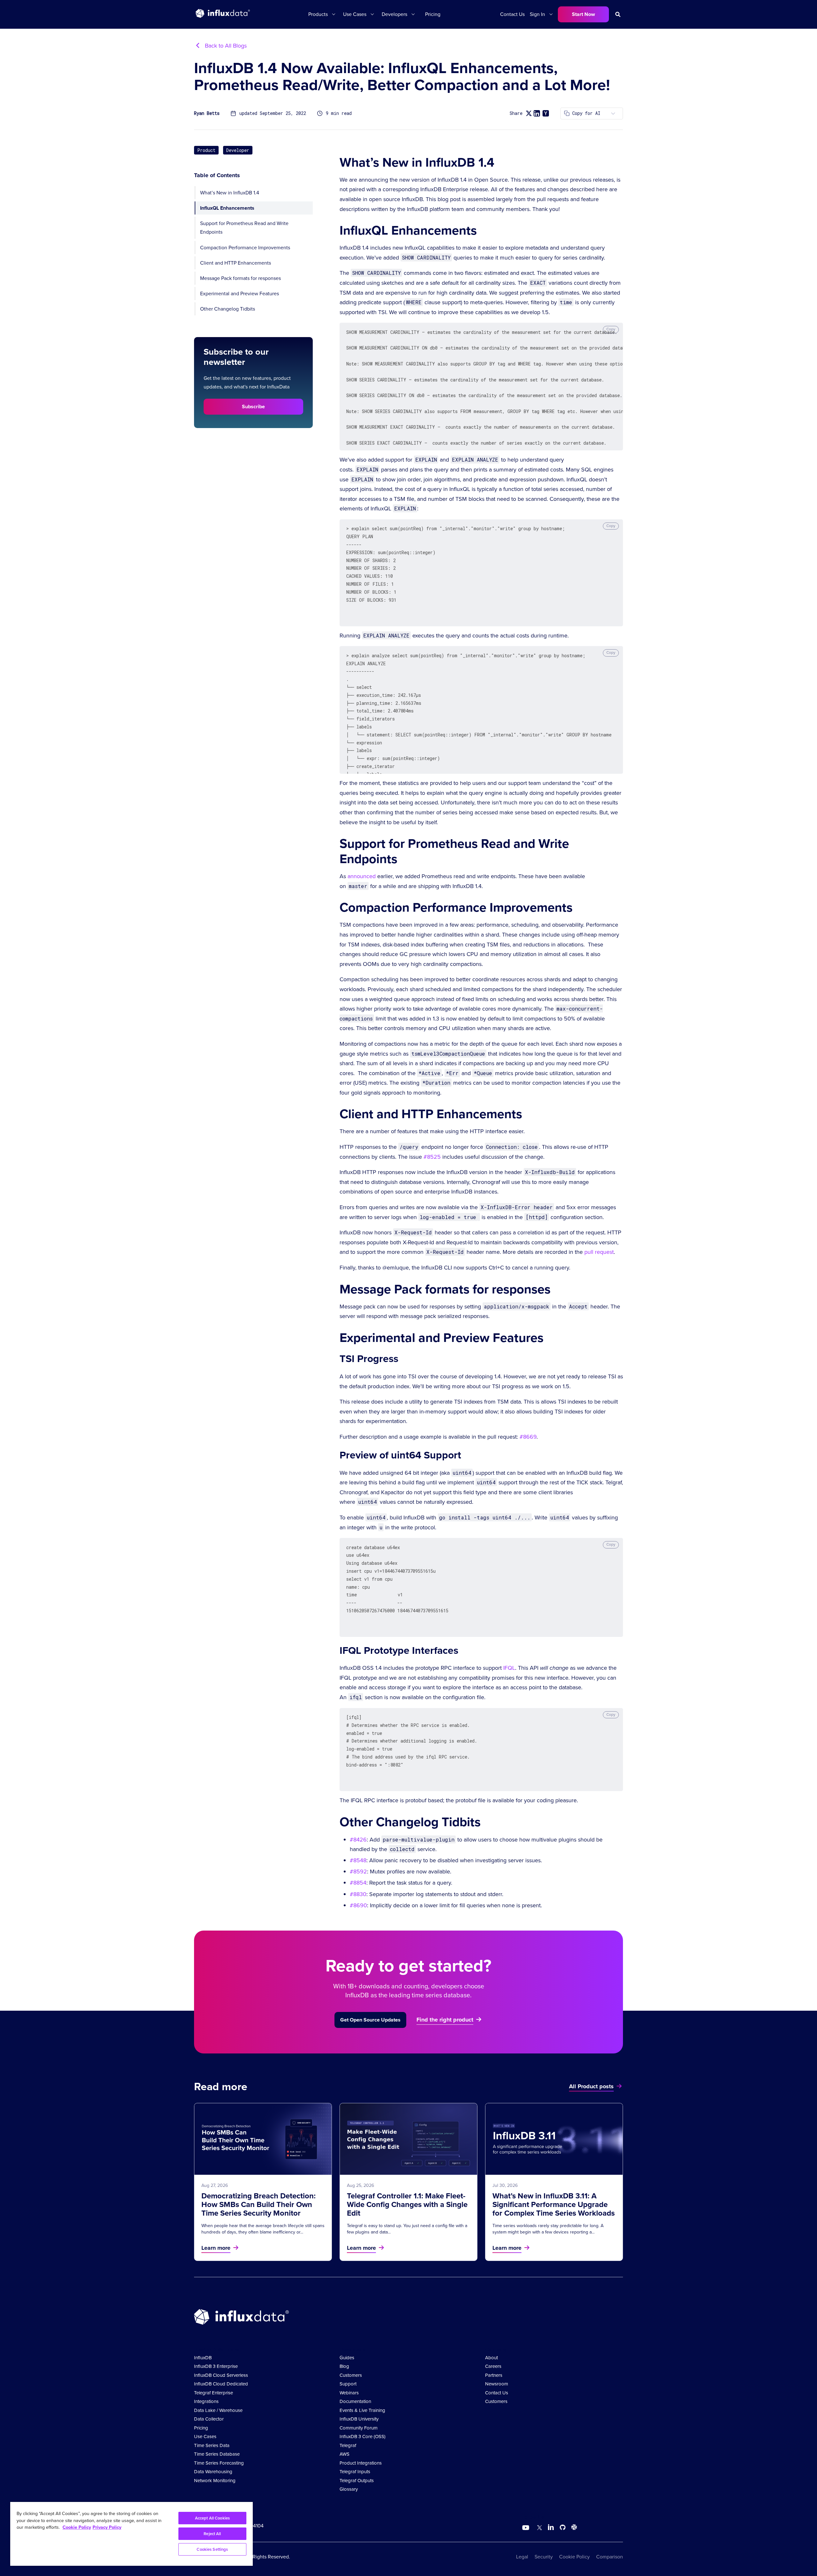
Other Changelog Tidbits (228, 309)
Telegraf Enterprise (214, 2393)
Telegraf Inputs (355, 2472)
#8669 (528, 1437)
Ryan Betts (207, 113)
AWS (345, 2454)
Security (544, 2557)
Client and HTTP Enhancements (236, 263)
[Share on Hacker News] (546, 113)
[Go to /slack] (573, 2528)
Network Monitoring (215, 2481)
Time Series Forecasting (219, 2463)
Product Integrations (361, 2463)
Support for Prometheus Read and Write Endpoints (244, 228)
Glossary (349, 2489)
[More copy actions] (613, 113)
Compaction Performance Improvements (245, 247)
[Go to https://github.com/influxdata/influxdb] (563, 2528)
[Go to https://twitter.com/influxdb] (538, 2528)
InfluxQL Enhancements (227, 208)
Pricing (433, 14)
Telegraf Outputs (357, 2481)
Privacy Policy (107, 2527)
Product (206, 150)
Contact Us (512, 14)
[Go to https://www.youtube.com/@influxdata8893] (526, 2528)
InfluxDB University (359, 2419)
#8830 (358, 1894)
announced (362, 876)
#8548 (358, 1860)
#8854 (358, 1883)
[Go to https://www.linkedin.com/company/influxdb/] (551, 2527)
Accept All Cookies (212, 2518)
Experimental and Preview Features (240, 294)
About (491, 2358)
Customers (351, 2375)
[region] (131, 2534)
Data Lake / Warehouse (218, 2410)
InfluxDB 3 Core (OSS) (363, 2437)
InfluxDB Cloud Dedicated (221, 2384)
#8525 (432, 1157)
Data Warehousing (213, 2472)
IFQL (509, 1668)
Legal (522, 2557)
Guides (347, 2358)
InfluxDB (203, 2358)
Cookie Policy (574, 2557)
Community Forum (359, 2428)
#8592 (358, 1872)
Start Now (583, 14)
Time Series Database (217, 2454)
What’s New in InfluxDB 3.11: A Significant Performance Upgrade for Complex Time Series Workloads (554, 2204)
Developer (238, 150)
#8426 (358, 1840)
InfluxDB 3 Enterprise (216, 2366)
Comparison (610, 2557)
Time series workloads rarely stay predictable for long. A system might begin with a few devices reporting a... (548, 2229)
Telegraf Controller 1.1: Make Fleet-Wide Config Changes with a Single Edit (407, 2204)
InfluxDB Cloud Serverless (221, 2375)
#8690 (358, 1905)
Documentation (355, 2401)
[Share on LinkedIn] (537, 113)
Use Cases (205, 2437)
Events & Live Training (362, 2410)
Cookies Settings (212, 2549)
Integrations (206, 2401)
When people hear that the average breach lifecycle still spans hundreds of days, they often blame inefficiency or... (263, 2229)
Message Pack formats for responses (240, 278)
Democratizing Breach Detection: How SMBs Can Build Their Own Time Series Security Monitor (259, 2204)
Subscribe (253, 407)
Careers (493, 2366)
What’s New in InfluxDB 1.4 (230, 193)
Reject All (212, 2534)
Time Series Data (212, 2445)
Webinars (349, 2393)
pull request (599, 1252)
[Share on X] (529, 113)
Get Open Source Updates (370, 2020)
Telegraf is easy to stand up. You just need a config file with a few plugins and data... (407, 2229)
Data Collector (209, 2419)
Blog (344, 2366)
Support (348, 2384)
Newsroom (497, 2384)
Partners (494, 2375)
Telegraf (348, 2445)
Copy (611, 329)
